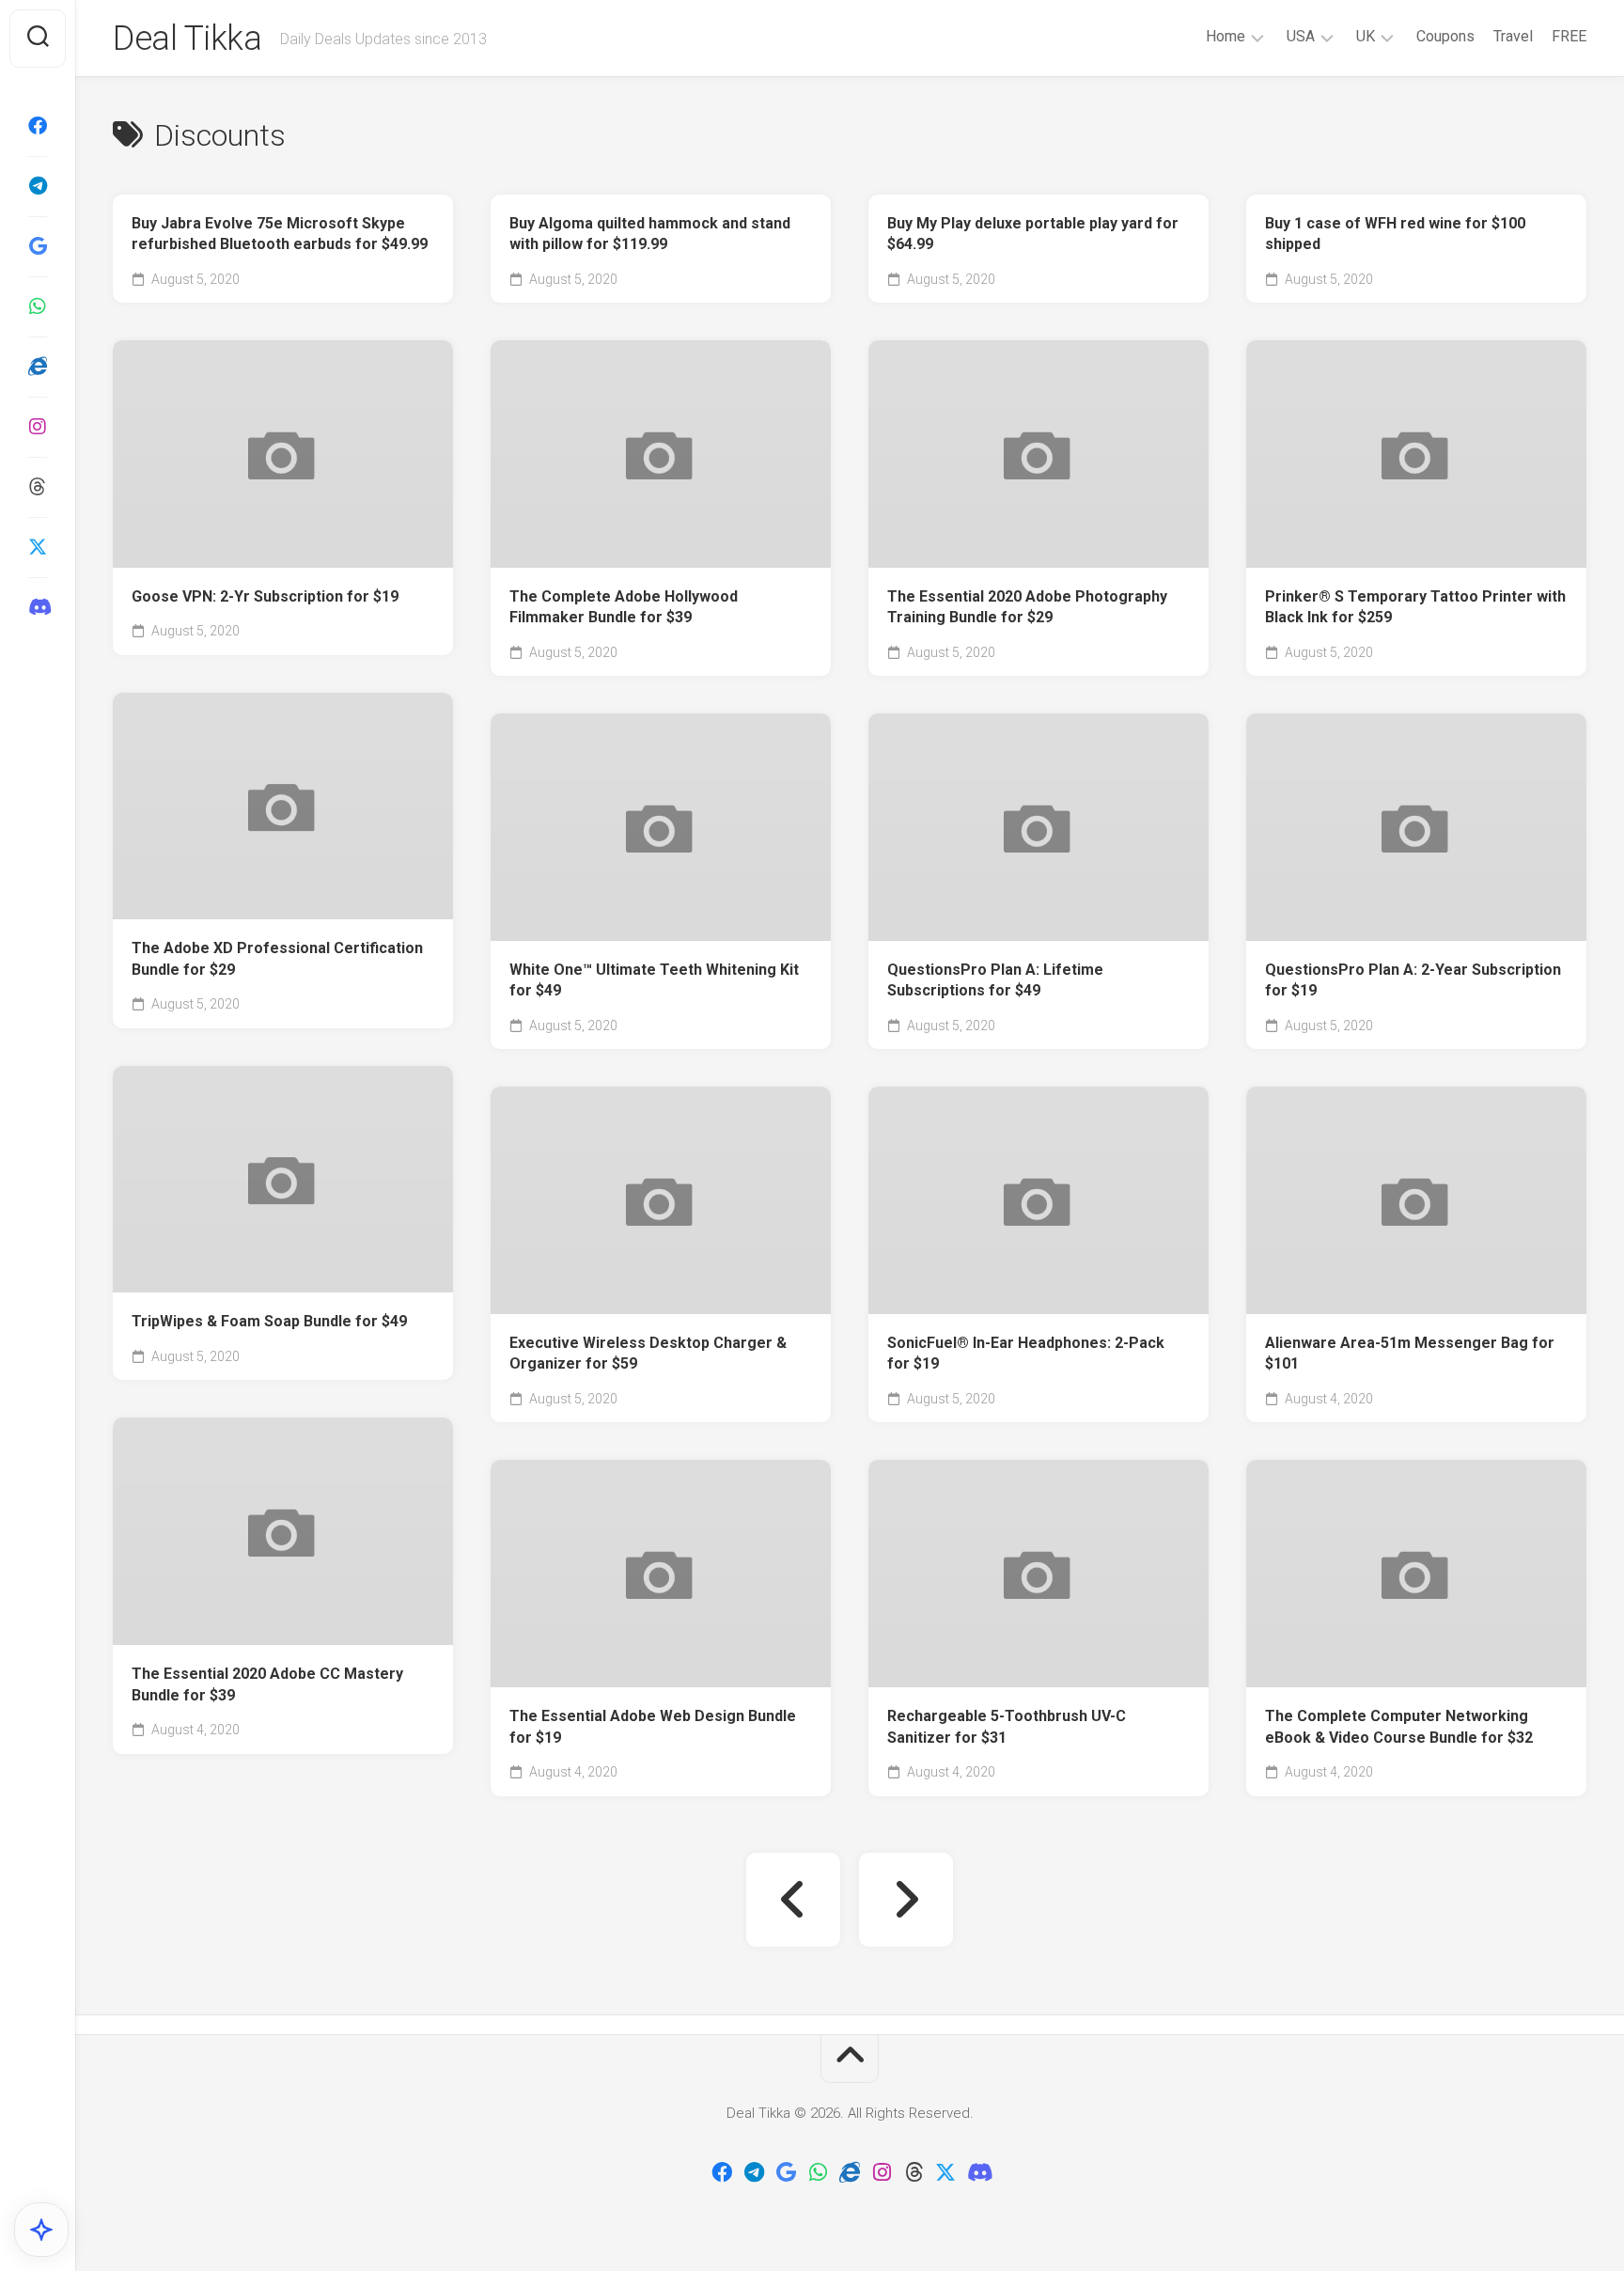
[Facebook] (38, 126)
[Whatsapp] (38, 306)
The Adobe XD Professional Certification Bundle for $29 (277, 959)
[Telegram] (38, 186)
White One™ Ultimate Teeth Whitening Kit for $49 (654, 980)
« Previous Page (793, 1900)
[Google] (38, 246)
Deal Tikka (187, 39)
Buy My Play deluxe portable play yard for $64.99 (1033, 234)
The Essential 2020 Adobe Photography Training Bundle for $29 (1027, 607)
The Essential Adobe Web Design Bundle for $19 (653, 1727)
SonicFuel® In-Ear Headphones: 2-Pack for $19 (1026, 1354)
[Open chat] (41, 2230)
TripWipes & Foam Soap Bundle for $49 (269, 1321)
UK (1366, 36)
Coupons (1445, 36)
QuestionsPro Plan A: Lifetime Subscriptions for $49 (995, 980)
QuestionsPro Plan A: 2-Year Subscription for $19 (1413, 980)
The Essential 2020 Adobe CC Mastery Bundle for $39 (267, 1684)
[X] (38, 547)
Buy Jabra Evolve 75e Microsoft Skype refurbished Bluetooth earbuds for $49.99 (280, 234)
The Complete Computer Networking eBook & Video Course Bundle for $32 (1399, 1727)
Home (1226, 36)
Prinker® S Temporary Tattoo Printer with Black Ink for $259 (1415, 607)
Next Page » (906, 1900)
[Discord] (38, 607)
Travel (1513, 36)
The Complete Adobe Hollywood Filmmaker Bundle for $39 (624, 607)
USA (1301, 36)
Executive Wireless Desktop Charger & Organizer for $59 (648, 1354)
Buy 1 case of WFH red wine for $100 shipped (1395, 234)
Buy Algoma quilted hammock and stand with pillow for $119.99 (650, 234)
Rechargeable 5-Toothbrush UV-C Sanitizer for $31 (1007, 1727)
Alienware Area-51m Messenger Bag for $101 (1410, 1354)
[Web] (38, 367)
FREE (1569, 36)
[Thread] (38, 487)
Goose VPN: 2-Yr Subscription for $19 (265, 596)
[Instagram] (38, 427)
